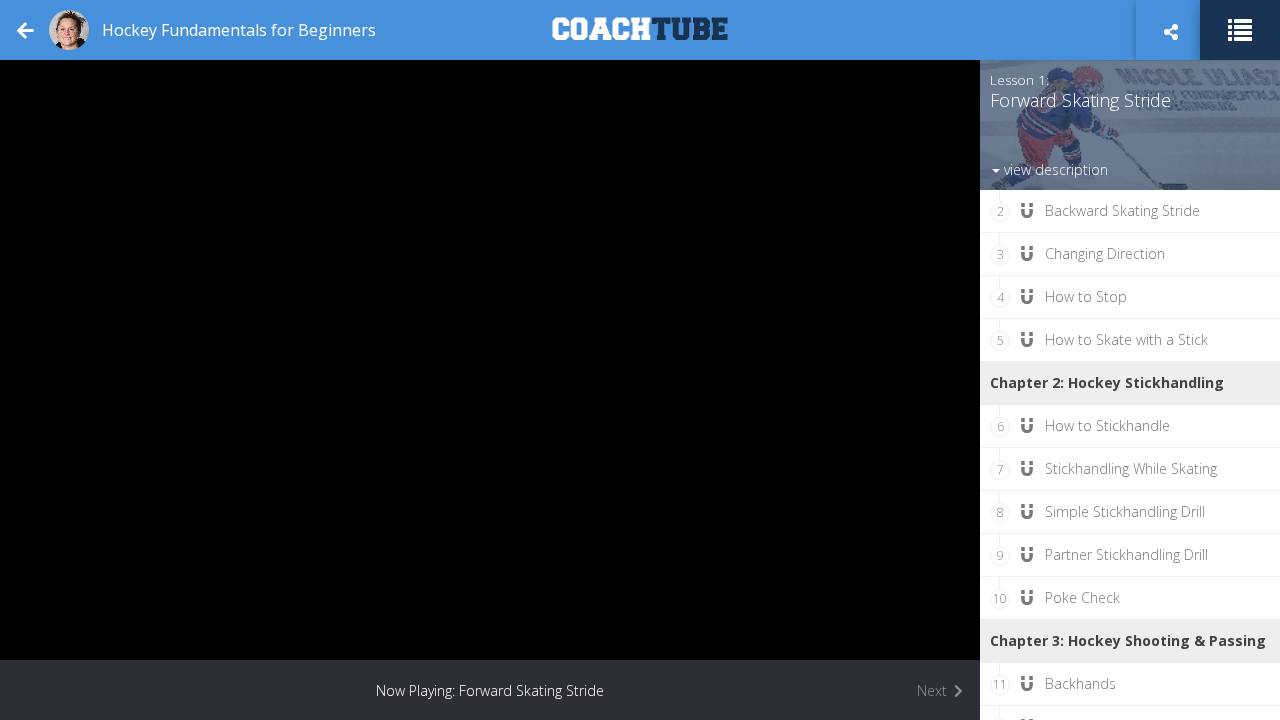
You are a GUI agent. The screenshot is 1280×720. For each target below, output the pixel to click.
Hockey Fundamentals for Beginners (239, 30)
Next (934, 690)
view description (1054, 169)
